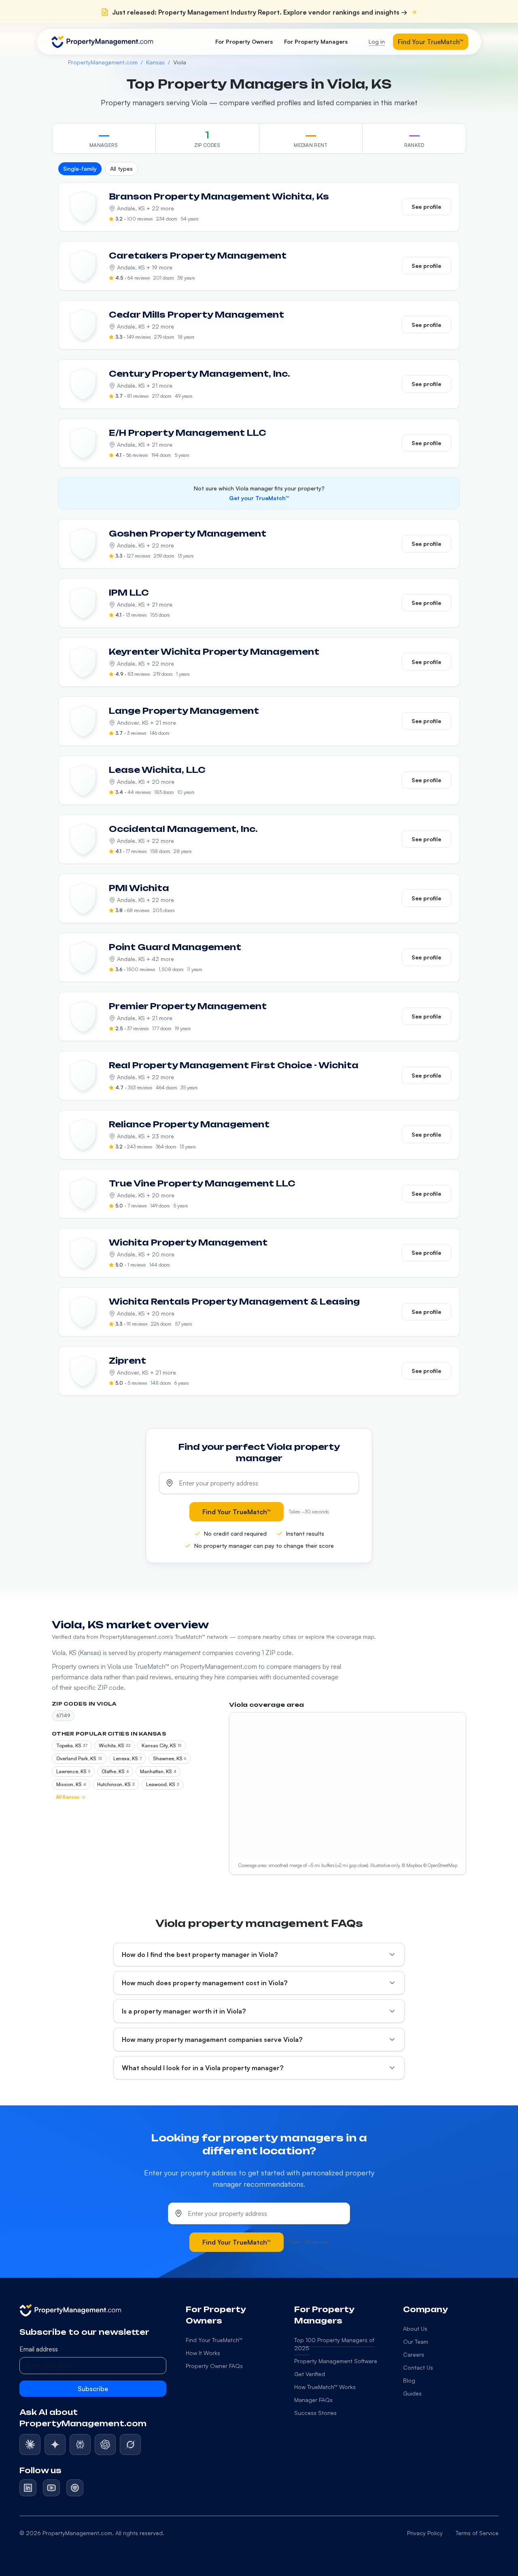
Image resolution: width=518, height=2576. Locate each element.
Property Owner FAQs (214, 2366)
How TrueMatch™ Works (325, 2387)
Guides (412, 2393)
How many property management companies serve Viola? (212, 2039)
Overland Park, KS (79, 1758)
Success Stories (315, 2413)
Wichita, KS (115, 1745)
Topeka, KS (72, 1745)
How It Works (203, 2353)
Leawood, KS (163, 1784)
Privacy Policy (425, 2533)
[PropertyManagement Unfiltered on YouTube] (51, 2488)
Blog (409, 2380)
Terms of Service (477, 2533)
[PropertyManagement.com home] (102, 42)
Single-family (80, 169)
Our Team (416, 2342)
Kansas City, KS (161, 1745)
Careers (414, 2354)
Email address (39, 2349)
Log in (377, 41)
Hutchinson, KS (116, 1784)
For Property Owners (244, 41)
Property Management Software (336, 2361)
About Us (415, 2329)
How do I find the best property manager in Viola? (200, 1954)
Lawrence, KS (73, 1771)
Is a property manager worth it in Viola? (184, 2011)
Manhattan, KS (158, 1771)
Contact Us (418, 2367)
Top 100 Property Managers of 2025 (334, 2344)
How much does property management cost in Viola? (205, 1983)
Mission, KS (71, 1784)
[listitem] (30, 2444)
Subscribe (93, 2389)
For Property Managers (316, 41)
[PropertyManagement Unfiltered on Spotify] (75, 2488)
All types (121, 169)
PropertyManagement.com (103, 62)
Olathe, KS (115, 1771)
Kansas (155, 62)
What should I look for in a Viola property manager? (203, 2068)
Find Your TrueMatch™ (431, 42)
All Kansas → (71, 1797)
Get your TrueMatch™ (259, 498)
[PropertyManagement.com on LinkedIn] (28, 2488)
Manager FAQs (313, 2400)
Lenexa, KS (127, 1758)
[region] (348, 1793)
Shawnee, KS (170, 1758)
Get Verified (310, 2374)
